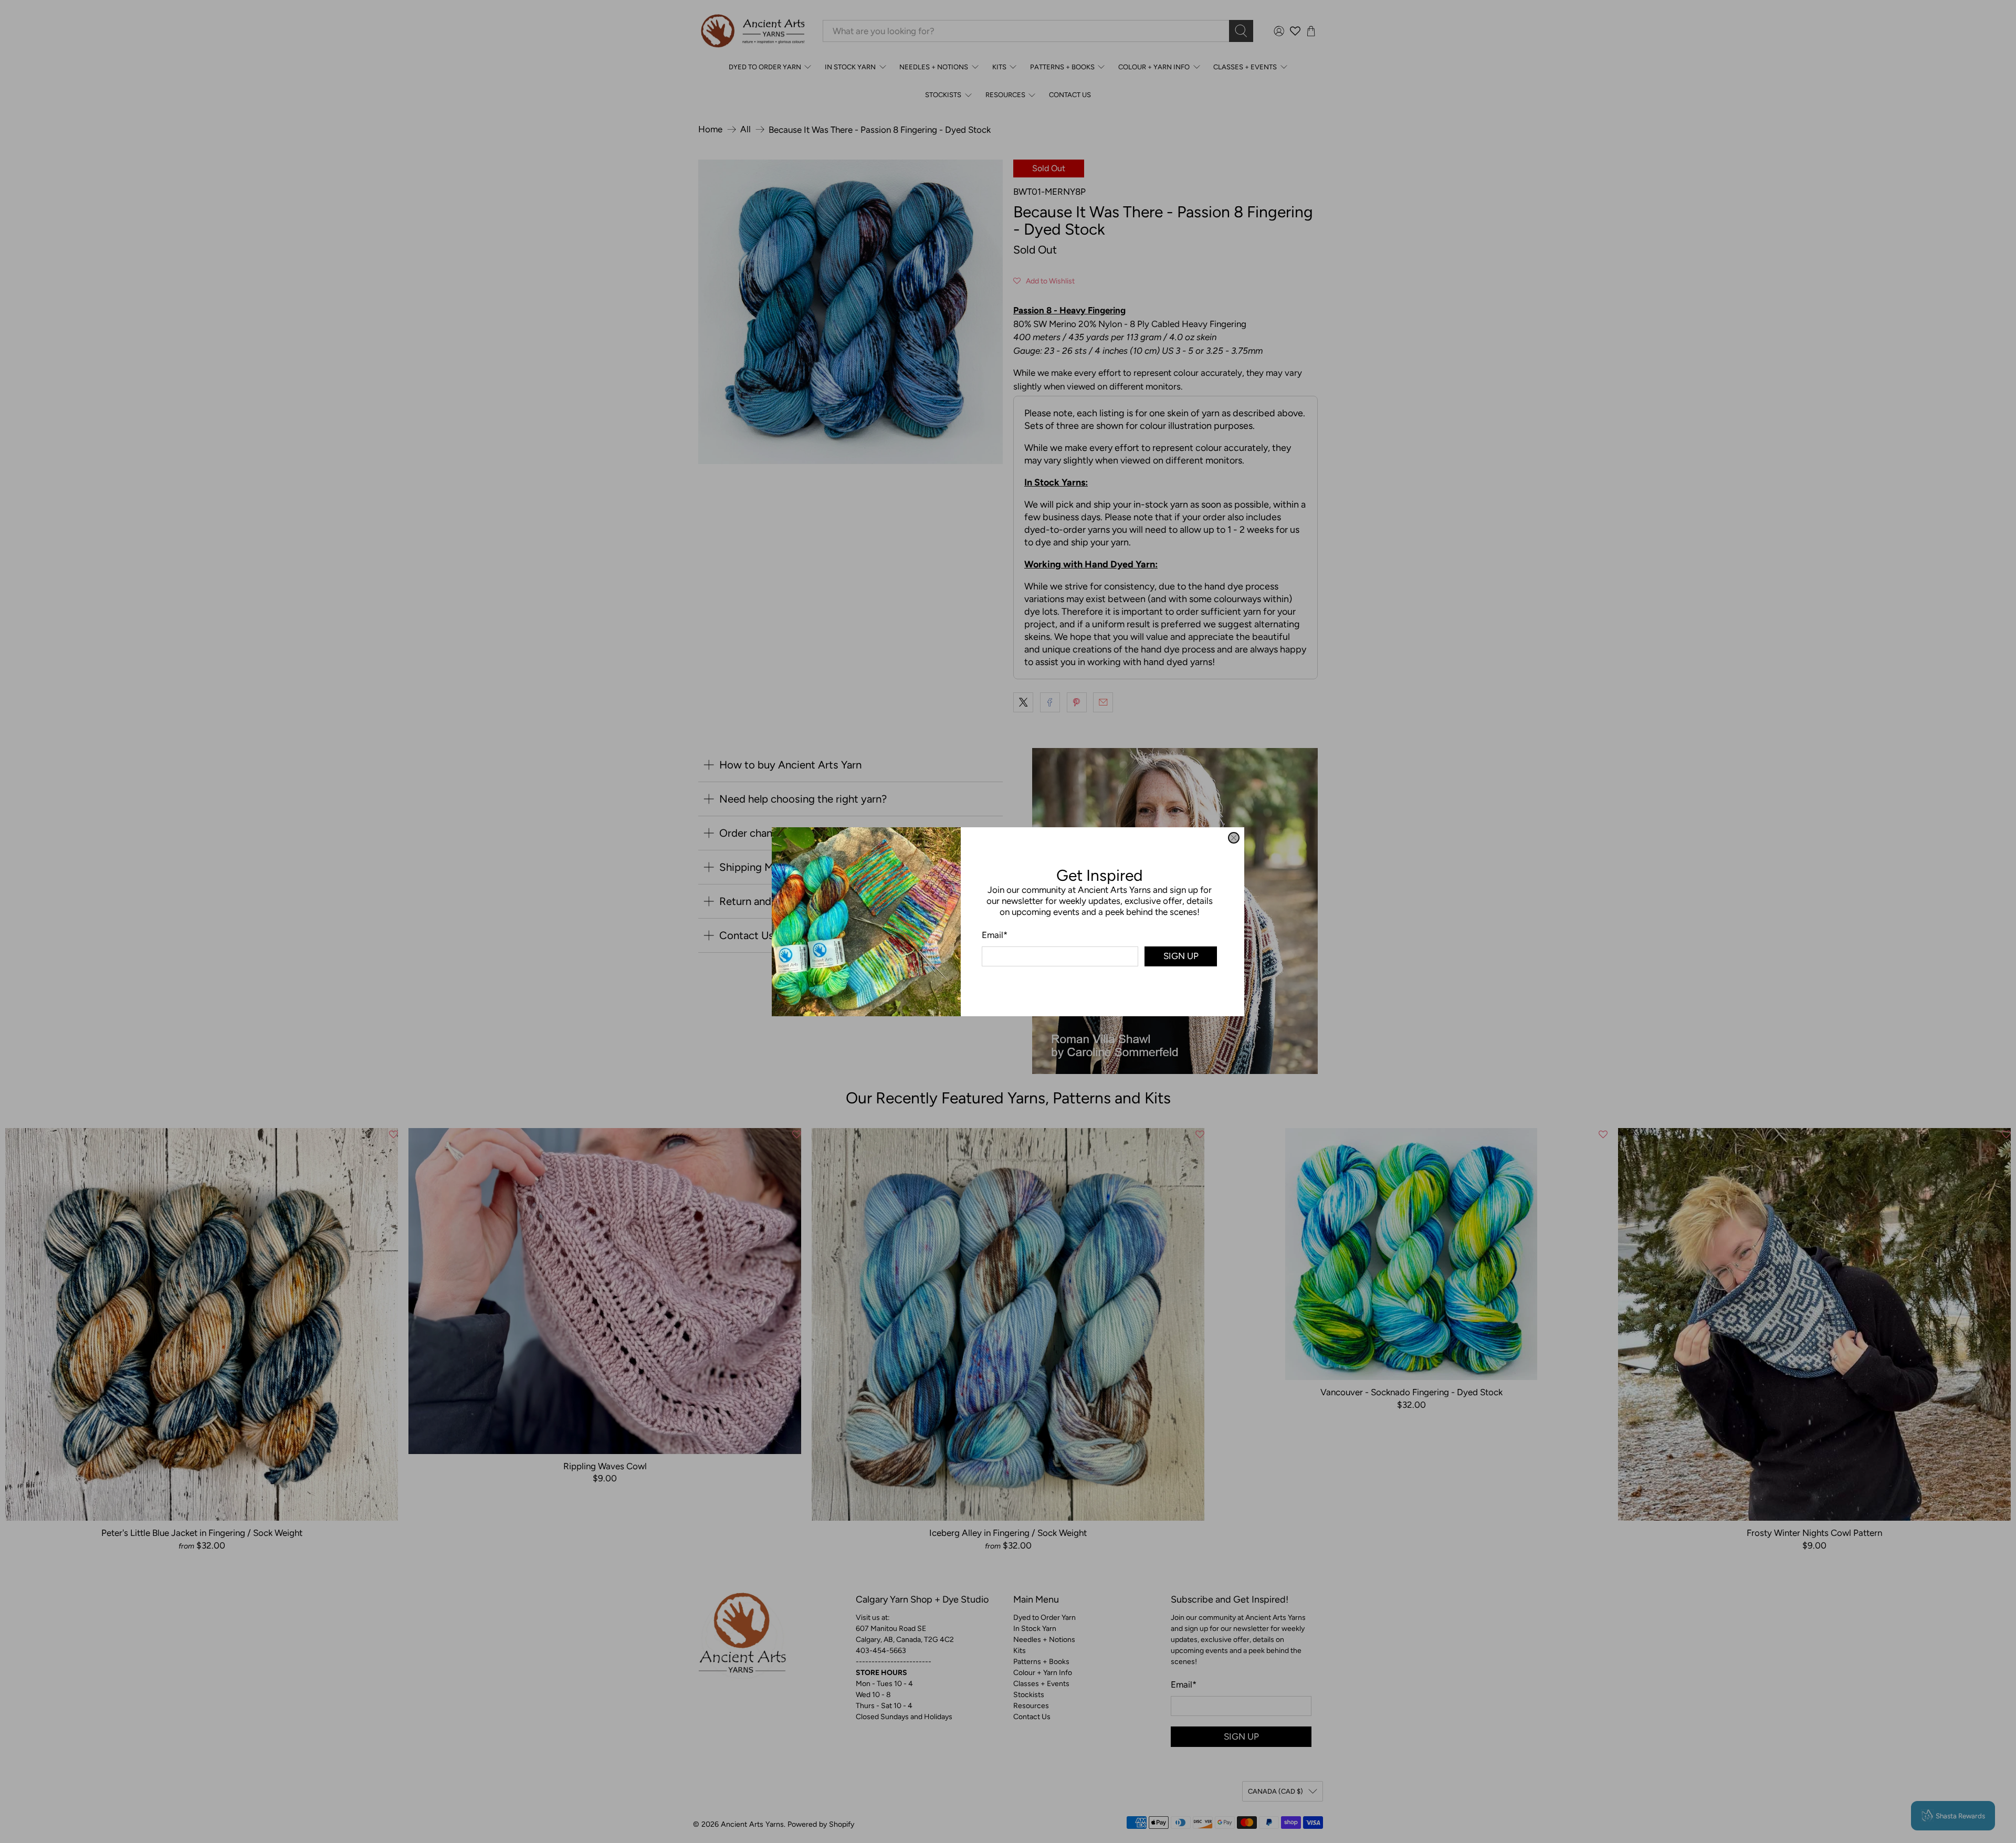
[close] (1234, 838)
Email (995, 934)
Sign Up (1181, 956)
